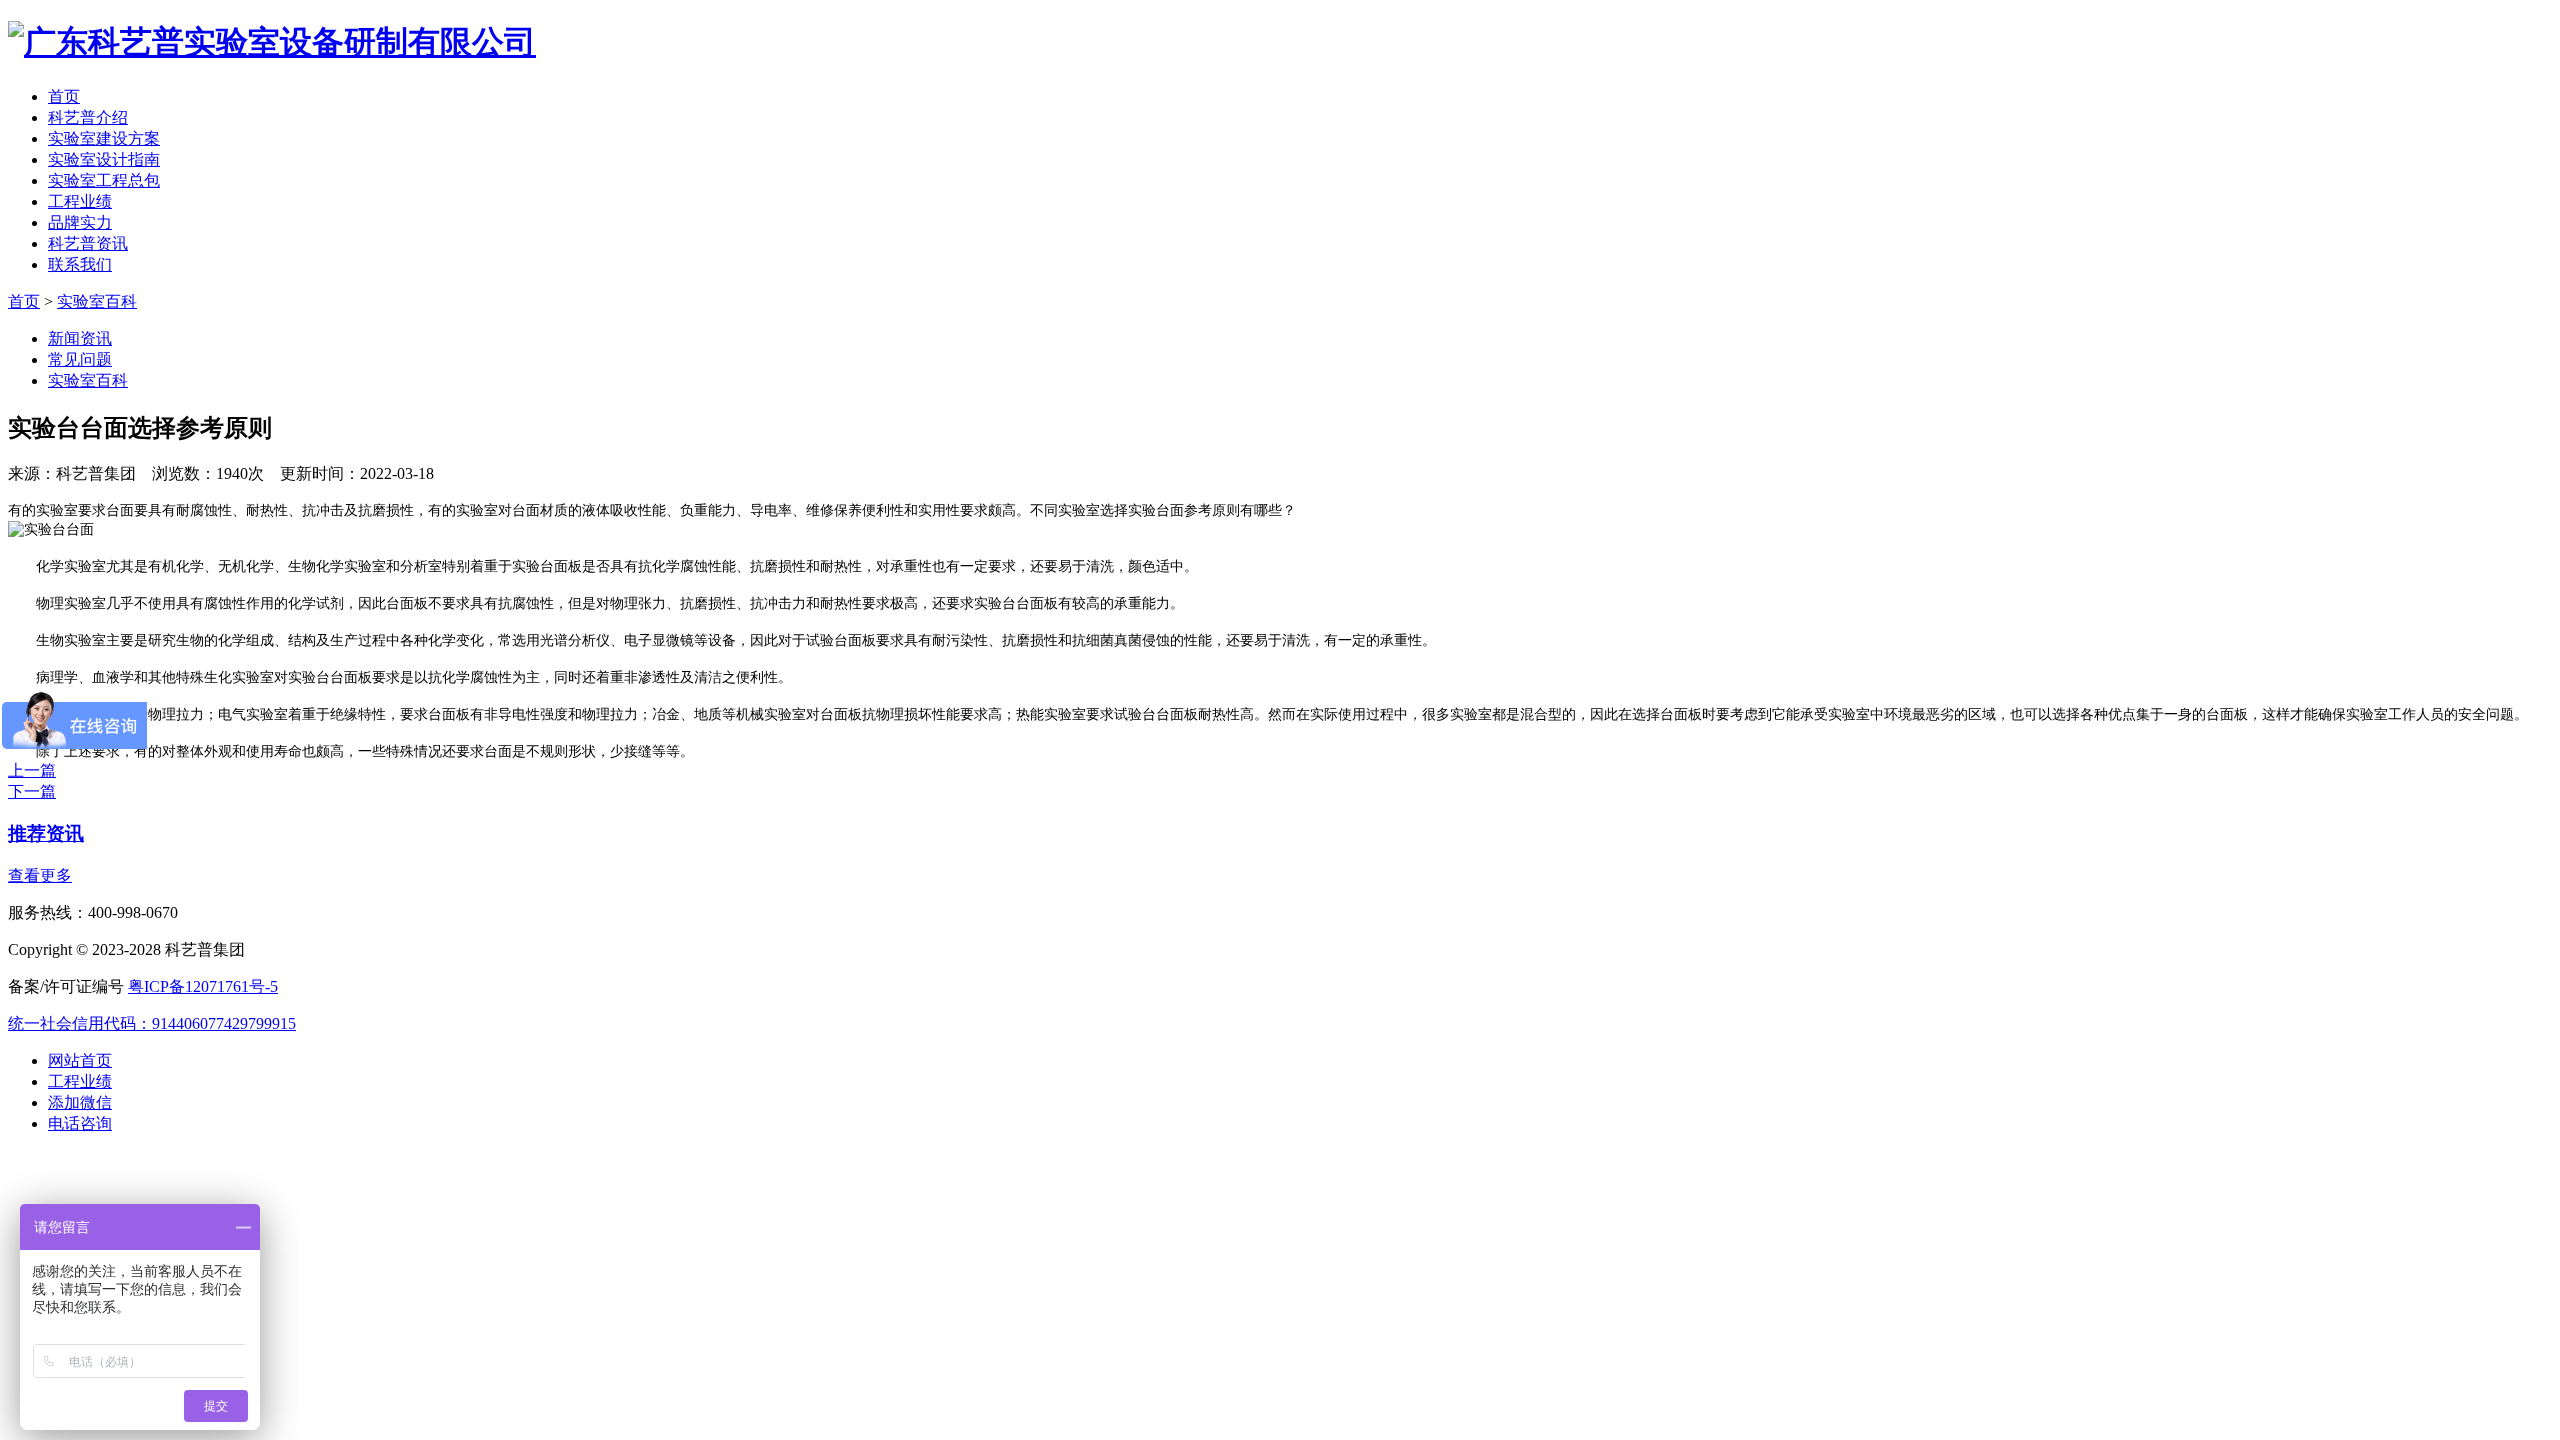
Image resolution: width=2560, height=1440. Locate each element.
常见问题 (80, 359)
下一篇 (32, 791)
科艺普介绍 (88, 117)
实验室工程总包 (104, 180)
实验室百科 (97, 301)
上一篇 (32, 770)
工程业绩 (80, 201)
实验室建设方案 (104, 138)
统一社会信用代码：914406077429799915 (152, 1023)
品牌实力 (80, 222)
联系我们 (80, 264)
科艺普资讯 (88, 243)
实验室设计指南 (104, 159)
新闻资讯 (80, 338)
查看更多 (40, 875)
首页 (64, 96)
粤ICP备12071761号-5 (203, 986)
